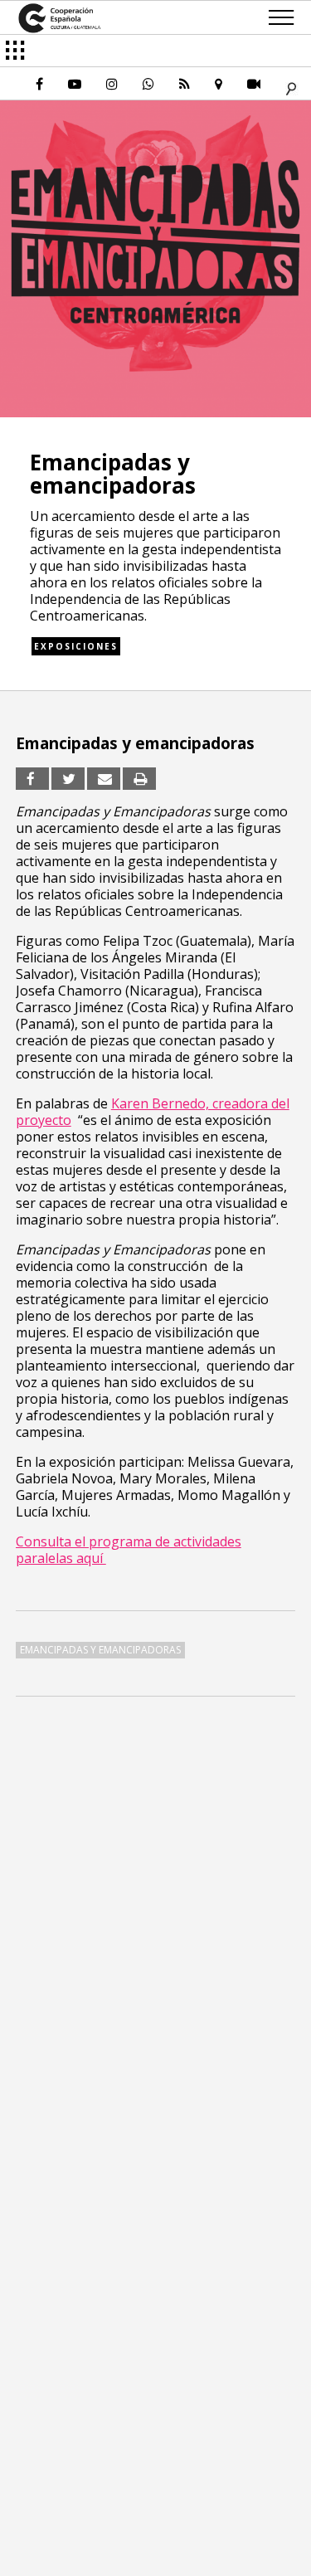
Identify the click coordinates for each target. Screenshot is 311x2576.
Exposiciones (76, 646)
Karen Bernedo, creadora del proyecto (153, 1112)
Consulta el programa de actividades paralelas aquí (129, 1550)
